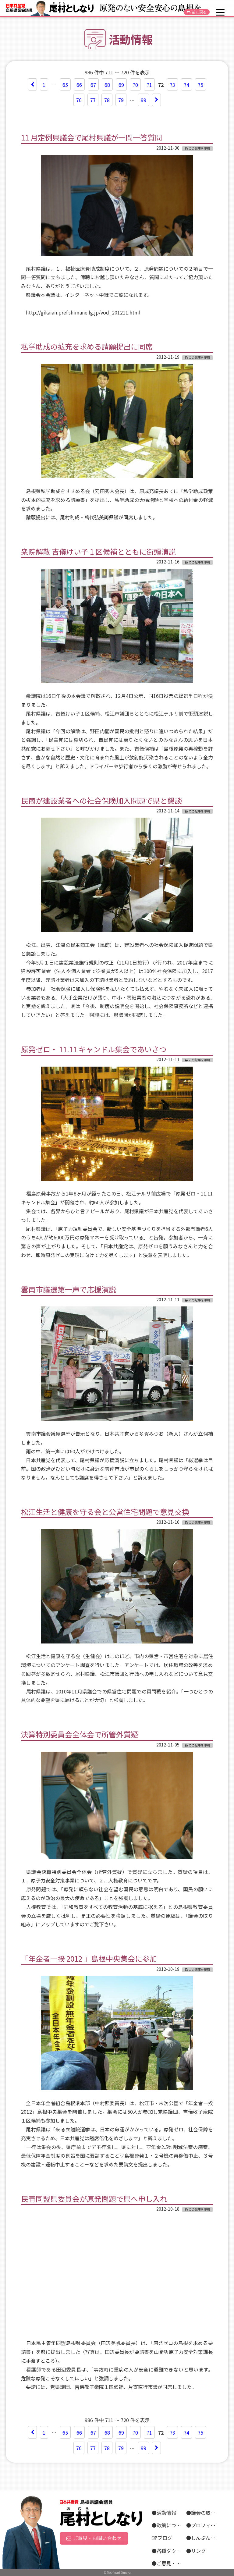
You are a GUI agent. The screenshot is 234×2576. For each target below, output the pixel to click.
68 (107, 85)
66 (79, 85)
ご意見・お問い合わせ (97, 2538)
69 (121, 85)
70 (135, 85)
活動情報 (166, 2513)
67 (93, 85)
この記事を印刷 (199, 148)
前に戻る (199, 12)
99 (144, 100)
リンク (198, 2551)
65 (65, 85)
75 (200, 85)
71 (149, 85)
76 (79, 100)
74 (186, 85)
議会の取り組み (206, 2513)
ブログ (165, 2538)
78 (107, 100)
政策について (171, 2525)
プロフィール (206, 2525)
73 (172, 85)
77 (93, 100)
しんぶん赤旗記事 (206, 2538)
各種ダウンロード (171, 2551)
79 (121, 100)
